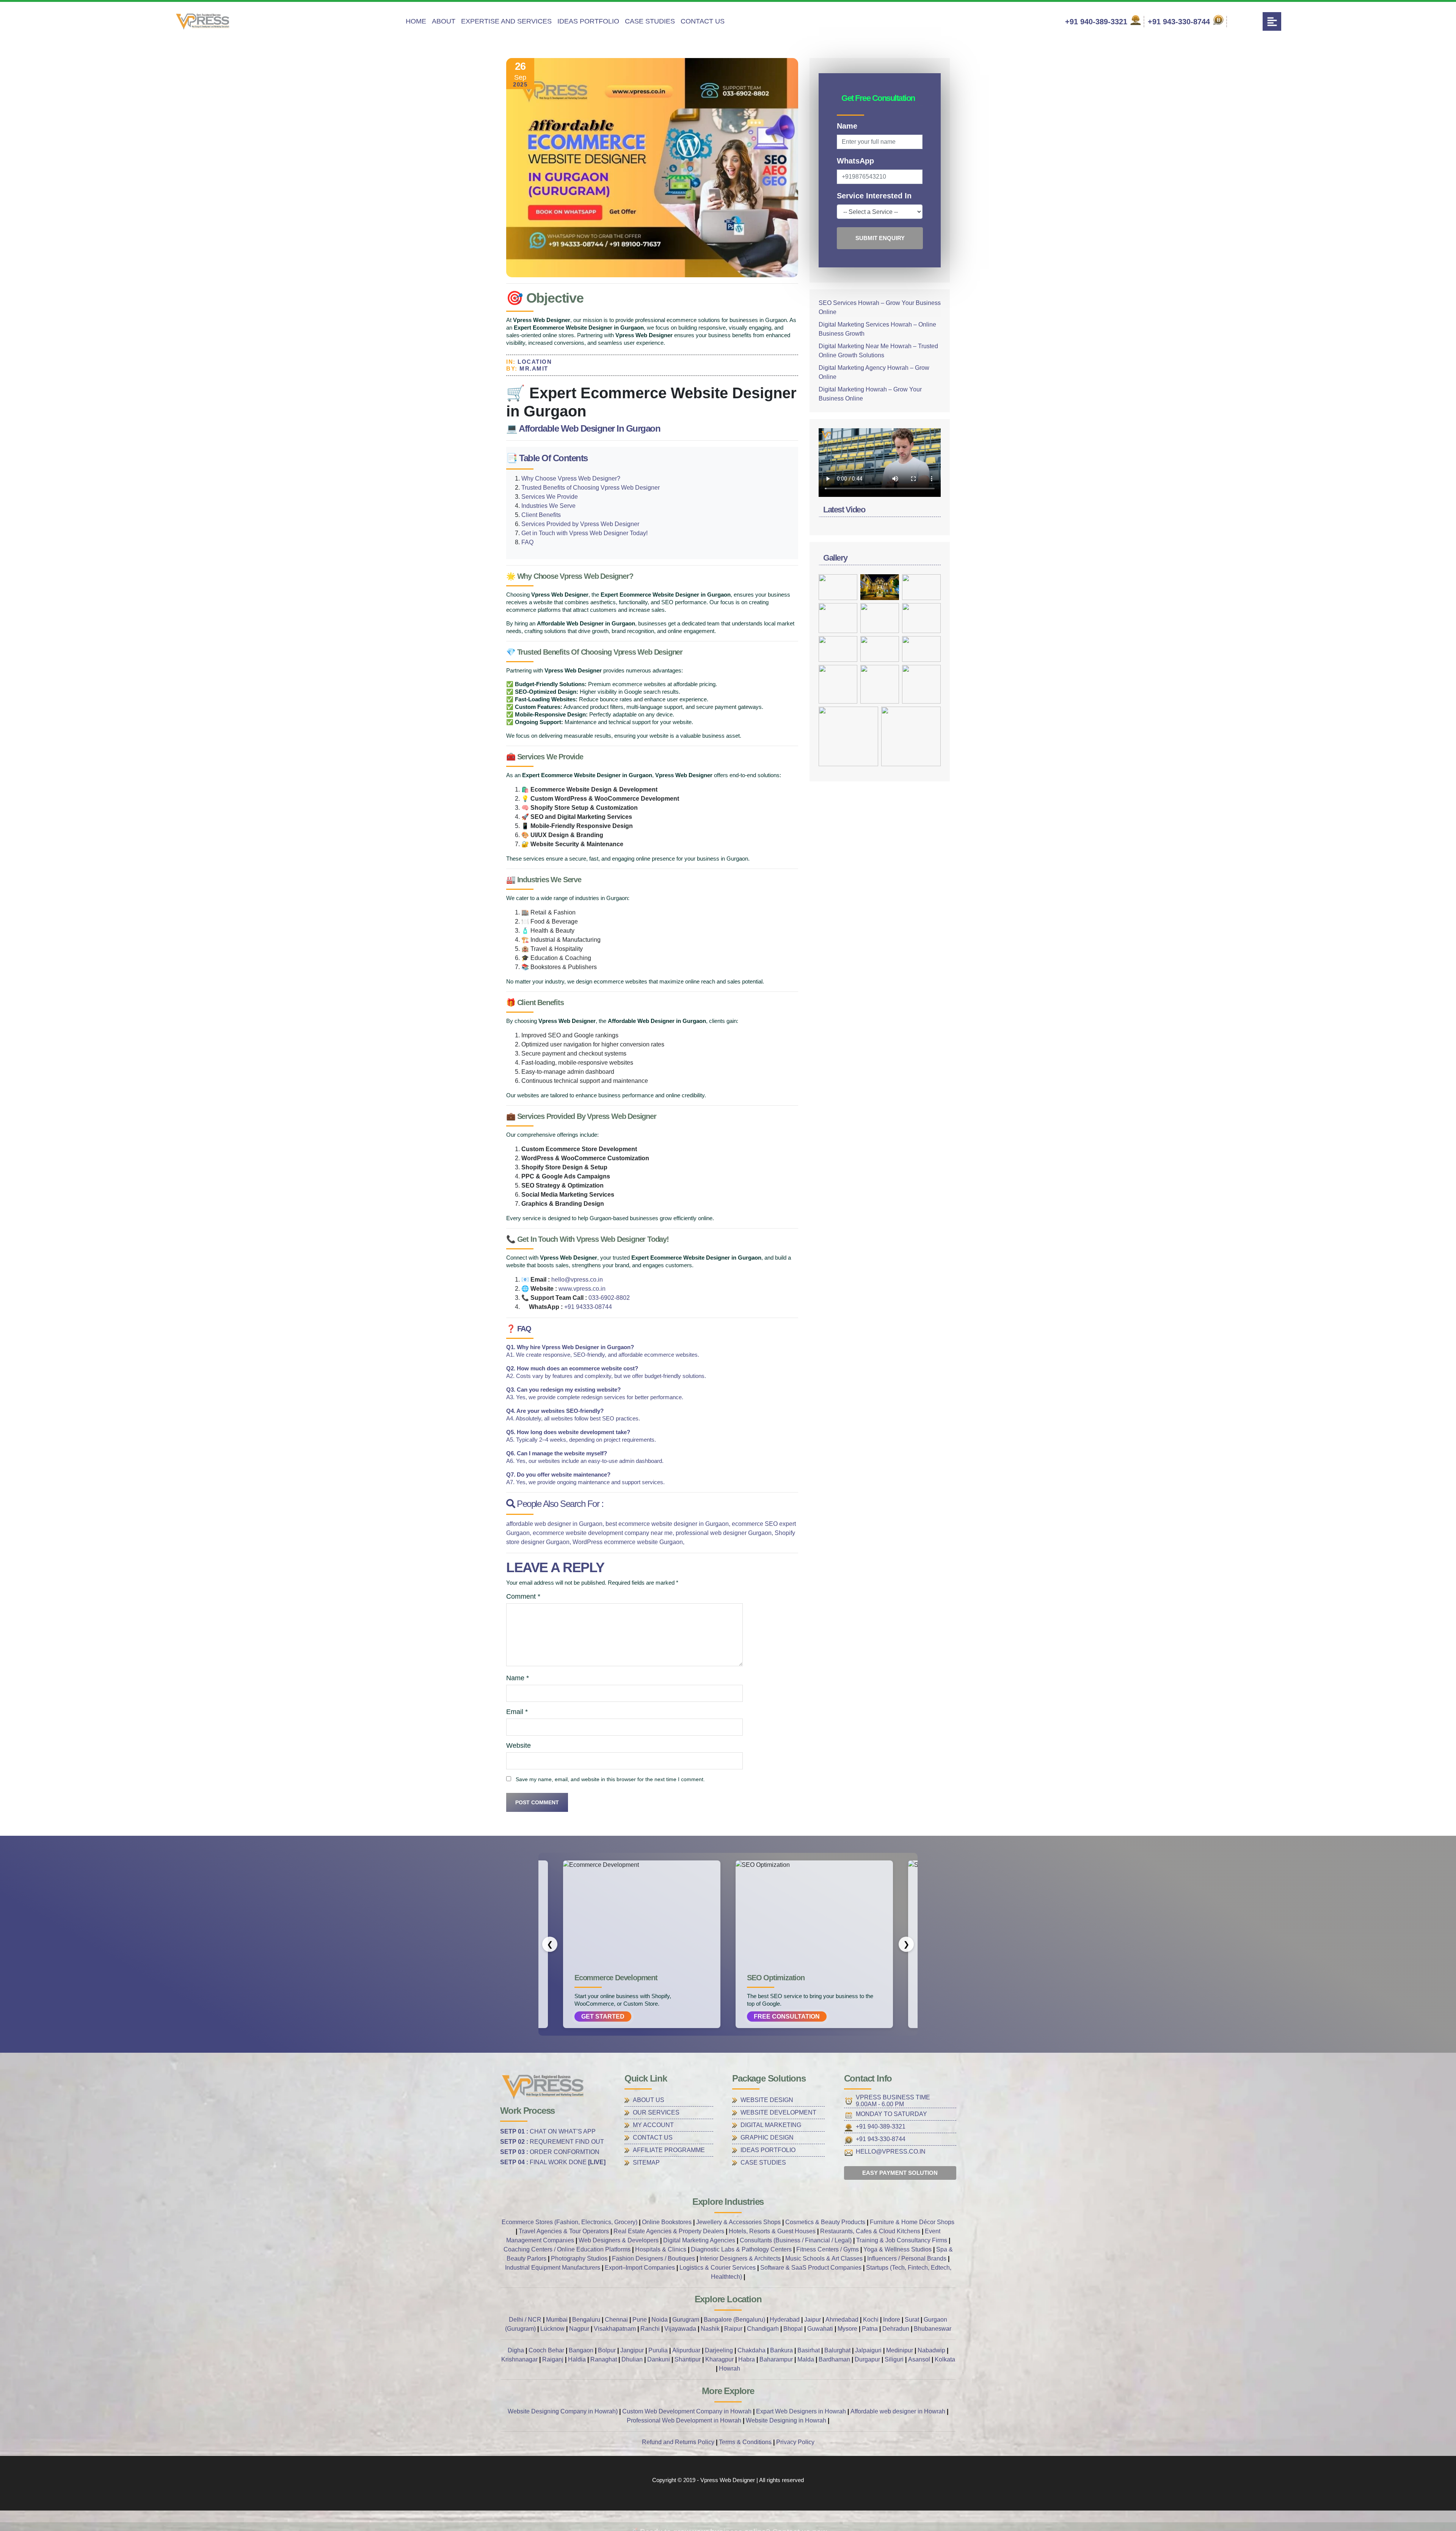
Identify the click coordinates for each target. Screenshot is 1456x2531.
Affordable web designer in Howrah (898, 2411)
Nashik (711, 2329)
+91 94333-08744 (588, 1307)
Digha (516, 2350)
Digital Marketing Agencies (699, 2240)
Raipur (734, 2329)
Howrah (730, 2368)
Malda (806, 2359)
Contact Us (703, 21)
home (416, 21)
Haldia (577, 2359)
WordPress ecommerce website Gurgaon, (628, 1542)
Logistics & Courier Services (718, 2268)
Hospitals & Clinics (661, 2249)
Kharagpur (719, 2359)
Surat (912, 2320)
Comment (523, 1596)
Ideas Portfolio (588, 21)
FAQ (527, 542)
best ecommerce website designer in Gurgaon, (669, 1524)
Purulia (658, 2350)
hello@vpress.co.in (577, 1280)
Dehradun (896, 2329)
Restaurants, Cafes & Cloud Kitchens (870, 2231)
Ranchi (650, 2329)
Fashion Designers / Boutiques (653, 2258)
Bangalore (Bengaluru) (734, 2320)
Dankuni (659, 2359)
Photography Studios (579, 2258)
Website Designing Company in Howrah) (563, 2411)
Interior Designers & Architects (740, 2258)
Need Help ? (893, 2518)
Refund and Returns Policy (678, 2442)
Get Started (603, 2016)
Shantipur (688, 2359)
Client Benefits (541, 515)
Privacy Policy (795, 2442)
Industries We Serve (548, 506)
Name (518, 1678)
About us (649, 2100)
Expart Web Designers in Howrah (801, 2411)
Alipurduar (686, 2350)
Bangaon (581, 2350)
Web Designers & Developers (619, 2240)
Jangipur (632, 2350)
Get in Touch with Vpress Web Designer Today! (584, 533)
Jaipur (813, 2320)
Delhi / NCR (525, 2320)
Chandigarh (763, 2329)
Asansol (919, 2359)
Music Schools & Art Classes (824, 2258)
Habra (747, 2359)
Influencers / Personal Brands (907, 2258)
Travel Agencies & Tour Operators (564, 2231)
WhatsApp (855, 161)
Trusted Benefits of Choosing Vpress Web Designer (591, 488)
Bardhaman (834, 2359)
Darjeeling (719, 2350)
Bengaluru (586, 2320)
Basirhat (809, 2350)
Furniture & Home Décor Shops (912, 2222)
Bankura (781, 2350)
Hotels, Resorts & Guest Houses (772, 2231)
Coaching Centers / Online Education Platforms (567, 2249)
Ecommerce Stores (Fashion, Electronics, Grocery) (570, 2222)
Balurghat (837, 2350)
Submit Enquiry (880, 238)
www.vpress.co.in (582, 1289)
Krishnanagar (519, 2359)
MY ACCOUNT (653, 2125)
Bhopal (793, 2329)
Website (519, 1745)
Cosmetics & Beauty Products (825, 2222)
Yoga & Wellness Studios (897, 2249)
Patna (870, 2329)
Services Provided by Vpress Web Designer (580, 524)
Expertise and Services (506, 21)
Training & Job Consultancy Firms (902, 2240)
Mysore (847, 2329)
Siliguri (894, 2359)
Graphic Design (767, 2137)
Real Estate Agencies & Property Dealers (669, 2231)
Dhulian (632, 2359)
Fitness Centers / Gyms (828, 2249)
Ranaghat (604, 2359)
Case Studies (650, 21)
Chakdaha (752, 2350)
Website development (778, 2112)
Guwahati (820, 2329)
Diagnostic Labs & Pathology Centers (741, 2249)
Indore (892, 2320)
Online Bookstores (667, 2222)
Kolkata (945, 2359)
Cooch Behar (546, 2350)
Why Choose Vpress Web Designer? (571, 478)
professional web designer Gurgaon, (725, 1533)
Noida (660, 2320)
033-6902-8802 (609, 1298)
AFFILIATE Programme (669, 2150)
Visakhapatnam (615, 2329)
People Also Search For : (559, 1504)
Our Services (656, 2112)
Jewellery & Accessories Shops (738, 2222)
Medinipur (900, 2350)
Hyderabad (785, 2320)
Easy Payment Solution (900, 2173)
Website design (767, 2100)
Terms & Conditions (745, 2442)
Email (517, 1712)
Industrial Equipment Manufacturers (553, 2268)
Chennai (616, 2320)
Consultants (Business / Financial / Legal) (796, 2240)
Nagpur (579, 2329)
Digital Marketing (771, 2125)
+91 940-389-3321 (1097, 22)
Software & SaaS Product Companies (811, 2268)
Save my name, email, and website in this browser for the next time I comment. (610, 1779)
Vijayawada (680, 2329)
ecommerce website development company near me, (604, 1533)
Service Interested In (874, 196)
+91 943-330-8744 (1180, 22)
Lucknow (552, 2329)
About (444, 21)
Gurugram (686, 2320)
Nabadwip (931, 2350)
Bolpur (607, 2350)
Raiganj (553, 2359)
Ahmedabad (842, 2320)
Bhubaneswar (933, 2329)
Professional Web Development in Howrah (684, 2420)
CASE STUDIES (763, 2163)
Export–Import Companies (640, 2268)
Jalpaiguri (868, 2350)
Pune (640, 2320)
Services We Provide (550, 497)
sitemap (646, 2163)
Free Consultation (787, 2016)
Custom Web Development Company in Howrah (687, 2411)
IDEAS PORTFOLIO (768, 2150)
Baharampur (776, 2359)
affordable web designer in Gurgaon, (556, 1524)
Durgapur (867, 2359)
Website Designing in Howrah (786, 2420)
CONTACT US (653, 2137)
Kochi (872, 2320)
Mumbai (557, 2320)
